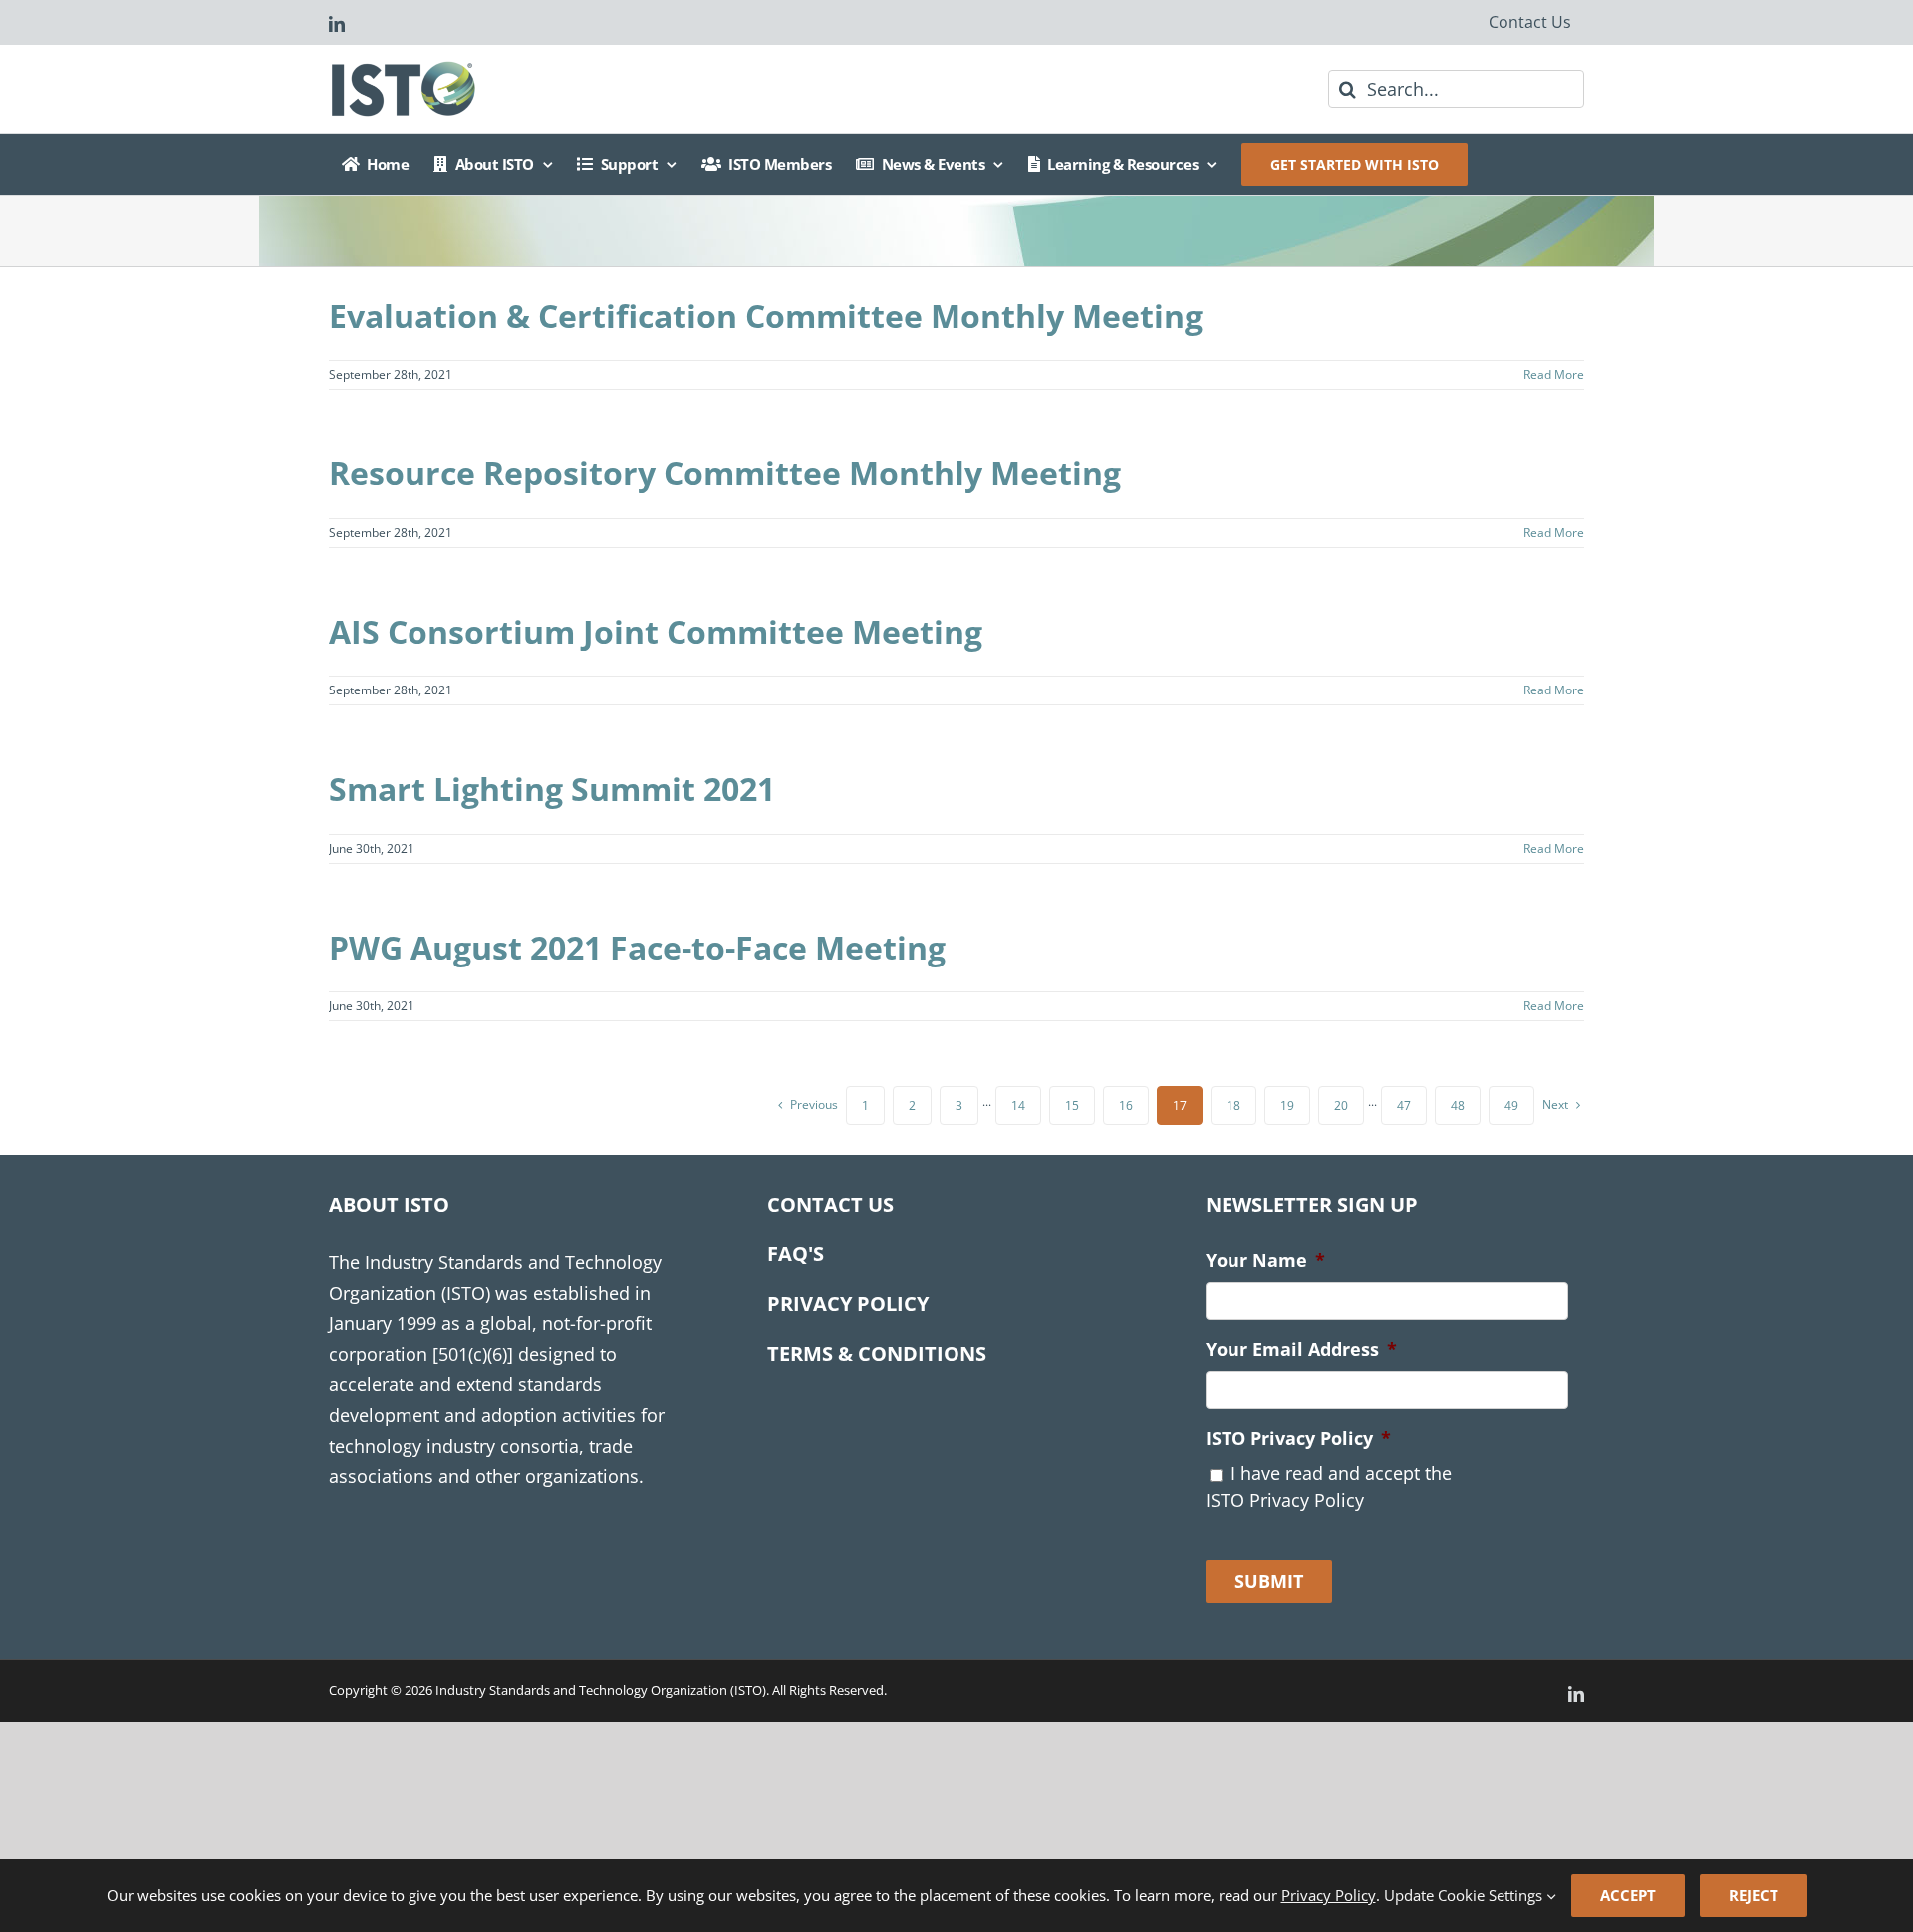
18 (1233, 1105)
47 (1404, 1105)
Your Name (1265, 1261)
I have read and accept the (1329, 1486)
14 (1018, 1105)
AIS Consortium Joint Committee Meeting (656, 631)
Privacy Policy (1329, 1895)
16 (1126, 1105)
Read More (1554, 374)
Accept (1628, 1895)
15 (1072, 1105)
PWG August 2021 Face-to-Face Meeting (637, 947)
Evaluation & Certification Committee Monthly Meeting (766, 315)
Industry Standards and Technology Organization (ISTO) (601, 1690)
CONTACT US (830, 1204)
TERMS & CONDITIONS (877, 1354)
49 (1511, 1105)
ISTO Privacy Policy (1298, 1438)
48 (1458, 1105)
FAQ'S (796, 1254)
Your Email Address (1301, 1350)
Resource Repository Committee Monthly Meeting (725, 473)
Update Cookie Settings (1465, 1895)
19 (1287, 1105)
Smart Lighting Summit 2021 (552, 789)
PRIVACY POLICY (848, 1304)
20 (1341, 1105)
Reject (1754, 1895)
